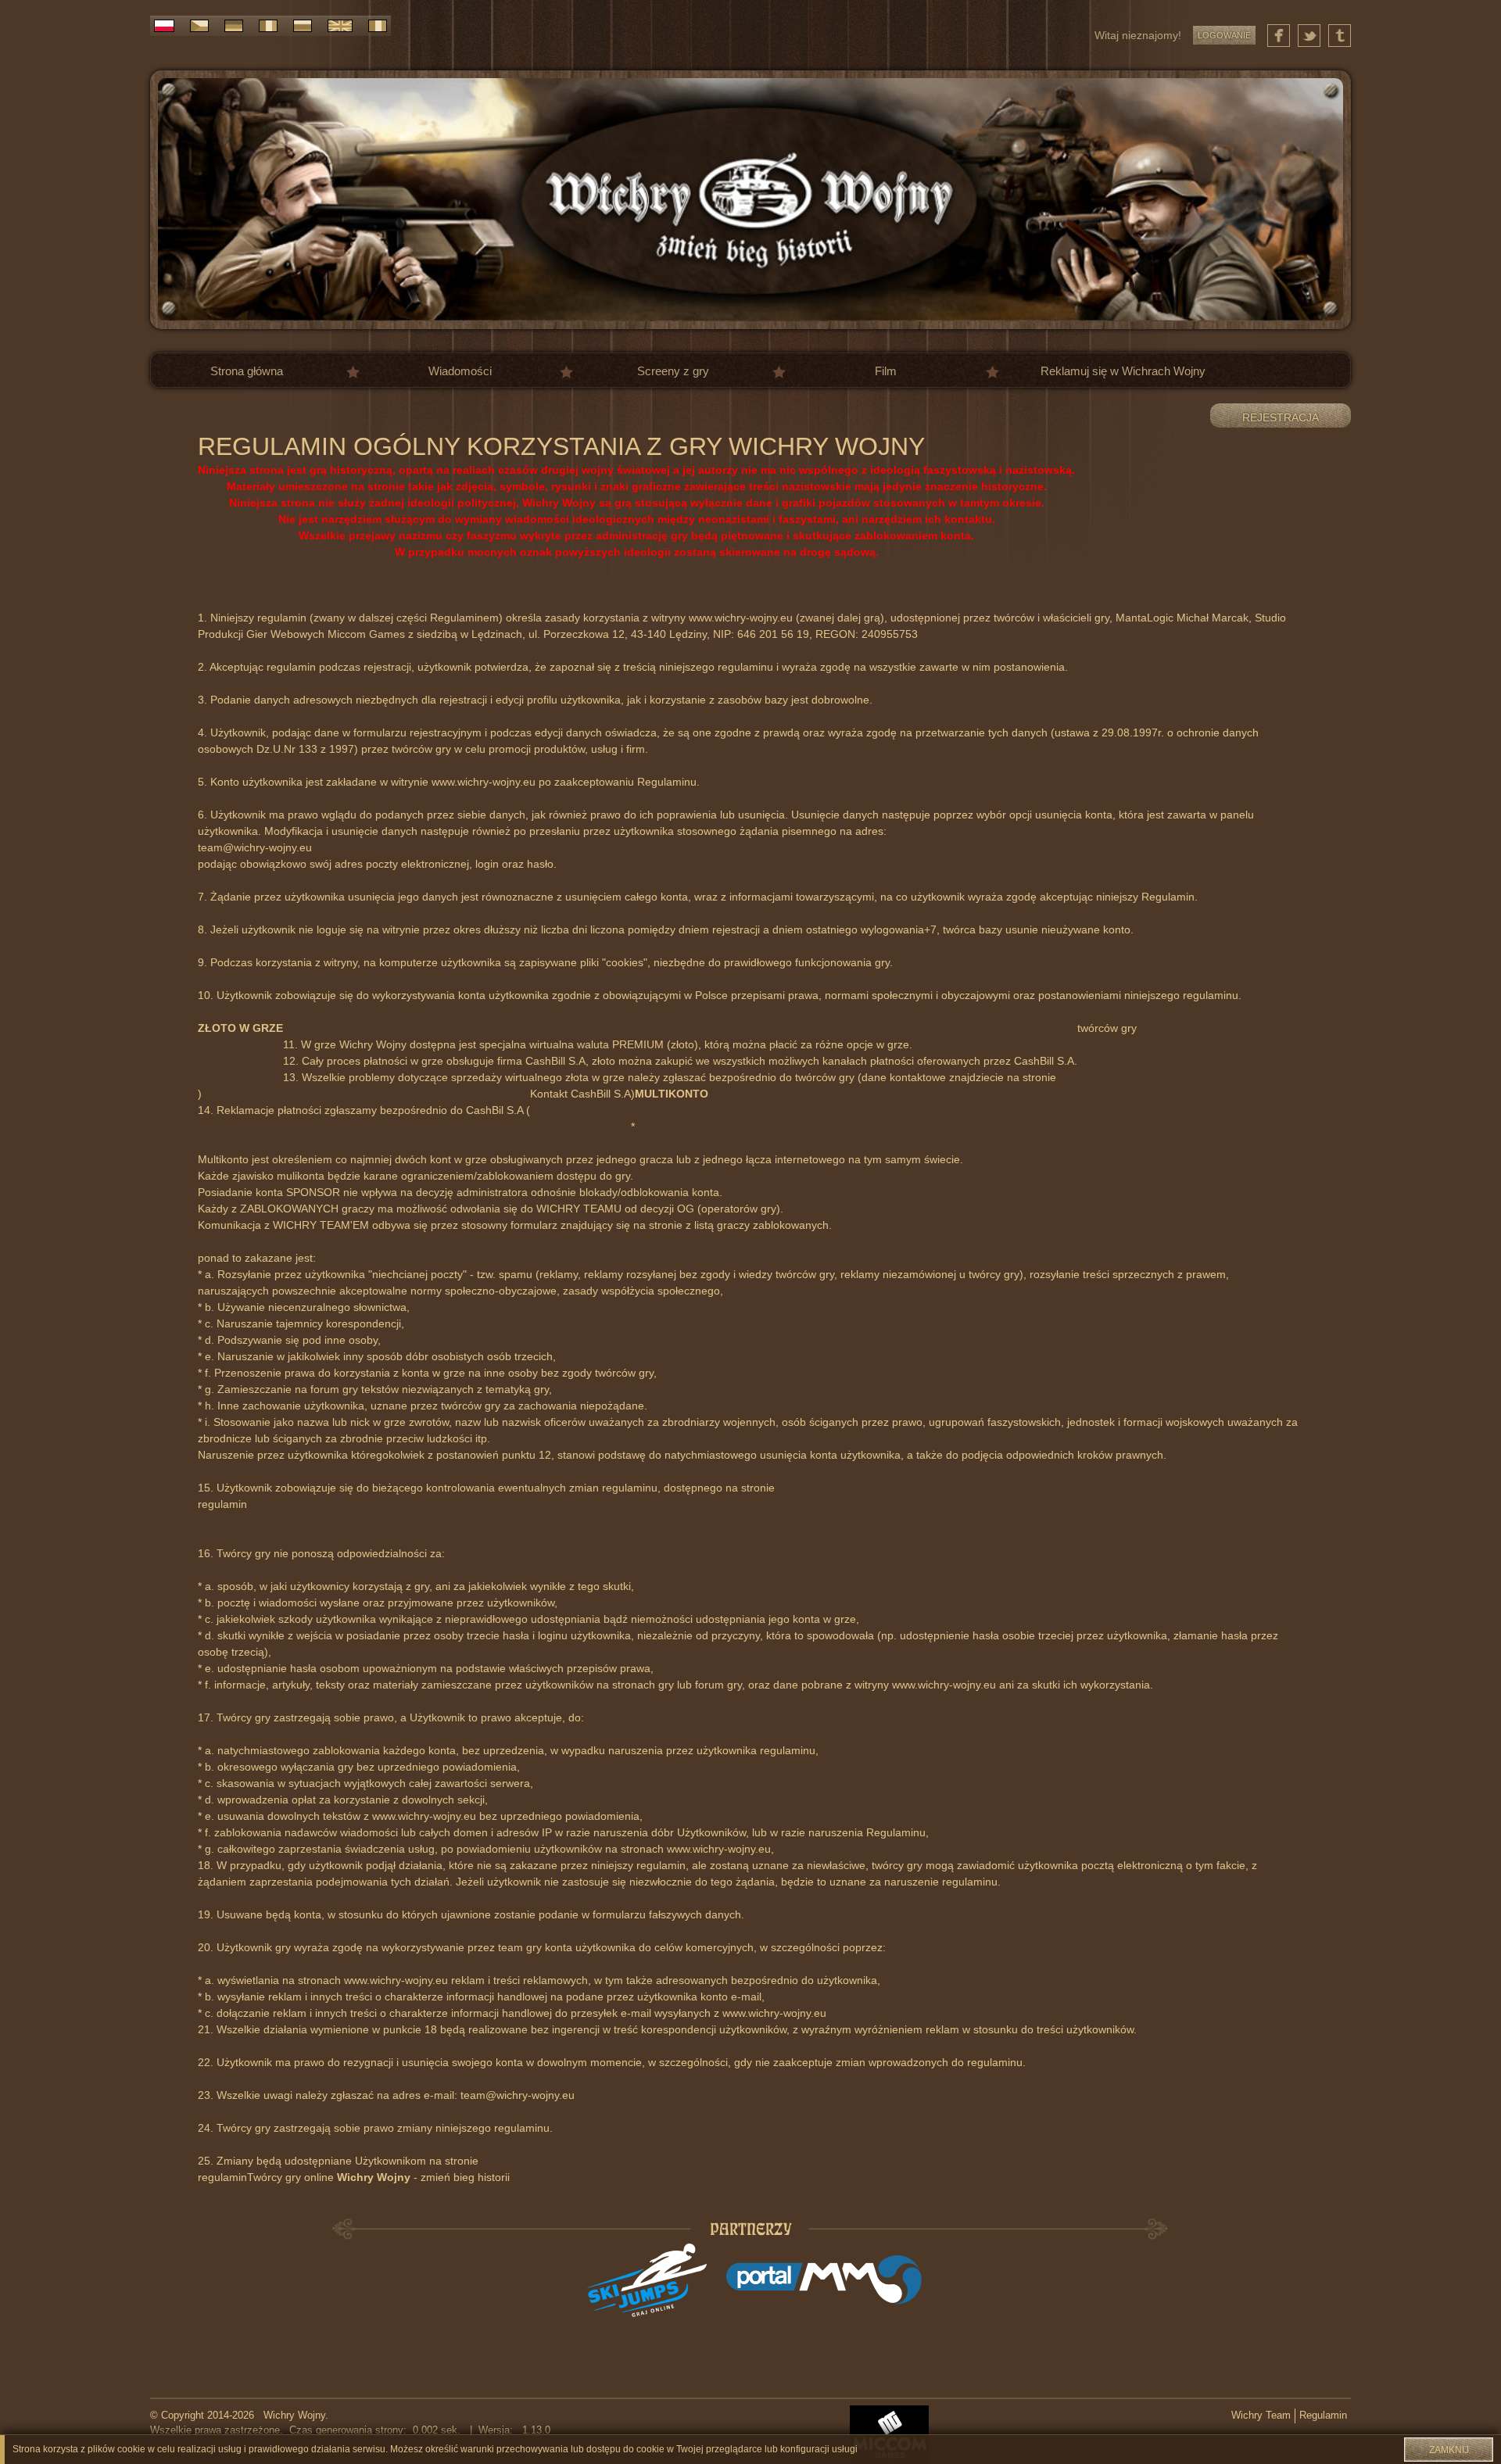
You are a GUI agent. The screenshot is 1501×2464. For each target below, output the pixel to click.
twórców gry (1107, 1028)
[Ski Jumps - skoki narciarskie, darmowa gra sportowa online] (647, 2280)
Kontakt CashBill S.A (580, 1094)
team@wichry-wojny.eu (255, 847)
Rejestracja (1281, 417)
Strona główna (247, 371)
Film (886, 371)
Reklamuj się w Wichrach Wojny (1123, 371)
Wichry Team (1261, 2416)
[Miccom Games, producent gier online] (889, 2434)
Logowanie (1224, 35)
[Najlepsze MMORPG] (824, 2280)
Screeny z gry (673, 371)
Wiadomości (460, 371)
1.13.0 (533, 2430)
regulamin (222, 1504)
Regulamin (1323, 2416)
